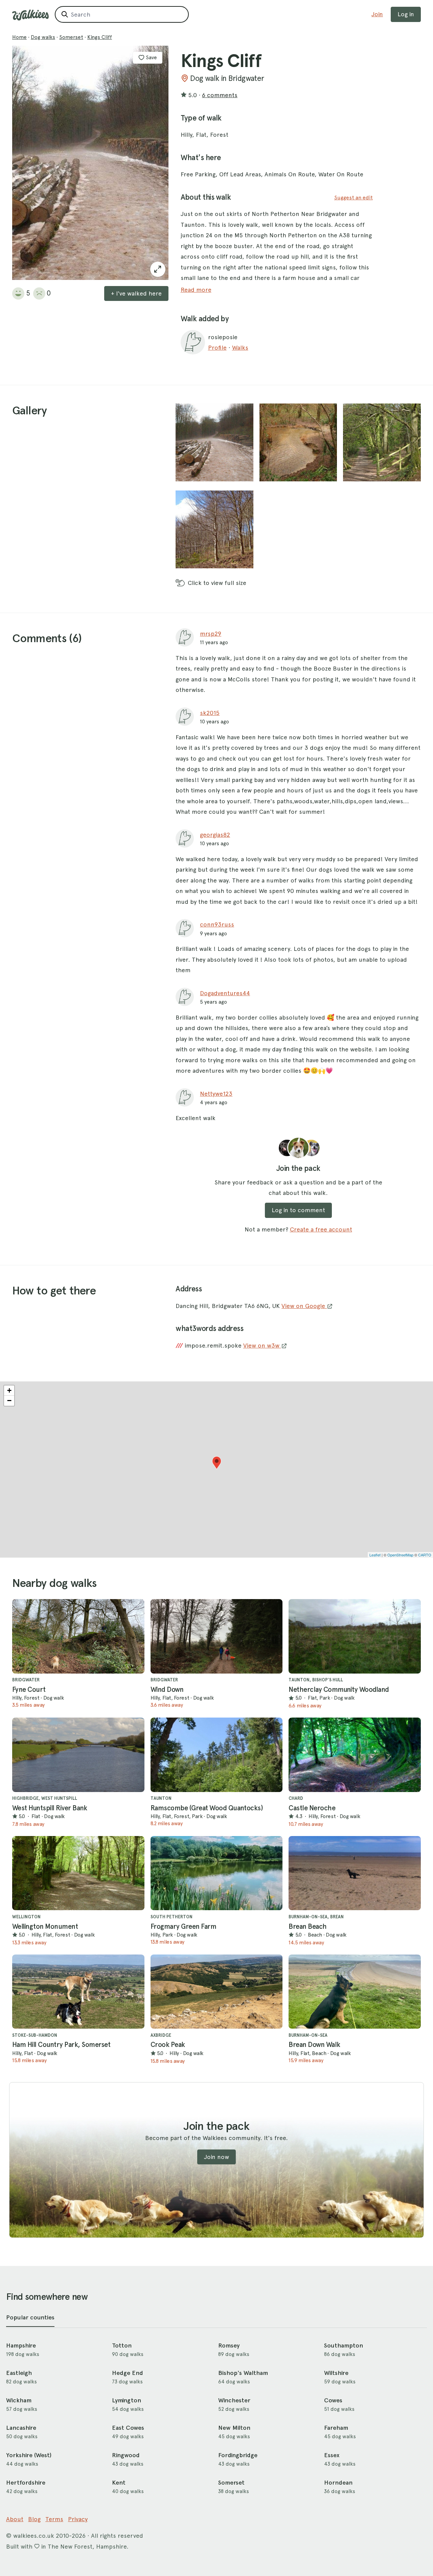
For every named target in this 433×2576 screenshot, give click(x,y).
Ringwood (126, 2455)
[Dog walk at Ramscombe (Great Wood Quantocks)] (217, 1755)
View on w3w (262, 1345)
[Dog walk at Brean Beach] (355, 1873)
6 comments (220, 95)
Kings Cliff (100, 37)
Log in (406, 14)
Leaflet (375, 1555)
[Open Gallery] (158, 269)
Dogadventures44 (225, 993)
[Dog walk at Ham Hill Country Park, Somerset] (78, 1992)
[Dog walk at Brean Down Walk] (355, 1992)
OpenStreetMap (400, 1555)
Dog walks (43, 37)
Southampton (344, 2345)
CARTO (425, 1555)
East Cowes (128, 2428)
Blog (34, 2519)
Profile (217, 347)
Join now (216, 2157)
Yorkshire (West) (29, 2455)
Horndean (338, 2483)
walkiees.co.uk (34, 2536)
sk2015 (210, 713)
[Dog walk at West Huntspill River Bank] (78, 1755)
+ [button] (9, 1390)
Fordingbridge (238, 2455)
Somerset (71, 37)
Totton (122, 2345)
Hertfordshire (26, 2483)
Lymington (127, 2400)
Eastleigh (19, 2373)
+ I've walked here (136, 293)
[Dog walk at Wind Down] (217, 1636)
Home (19, 37)
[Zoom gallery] (214, 442)
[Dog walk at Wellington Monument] (78, 1873)
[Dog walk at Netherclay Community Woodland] (355, 1636)
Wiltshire (336, 2373)
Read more (196, 290)
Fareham (336, 2428)
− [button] (9, 1401)
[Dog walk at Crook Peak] (217, 1992)
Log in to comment (298, 1210)
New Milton (234, 2428)
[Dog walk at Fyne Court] (78, 1636)
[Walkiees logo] (30, 15)
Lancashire (21, 2428)
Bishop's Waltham (243, 2373)
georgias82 (215, 835)
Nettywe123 (216, 1094)
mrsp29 (211, 634)
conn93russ (217, 924)
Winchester (234, 2400)
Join (377, 14)
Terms (54, 2519)
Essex (332, 2455)
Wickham (19, 2400)
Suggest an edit (354, 198)
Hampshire (21, 2345)
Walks (240, 347)
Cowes (333, 2400)
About (15, 2519)
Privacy (78, 2519)
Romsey (229, 2345)
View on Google (304, 1306)
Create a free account (321, 1229)
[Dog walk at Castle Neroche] (355, 1755)
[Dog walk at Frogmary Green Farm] (217, 1873)
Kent (119, 2483)
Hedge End (128, 2373)
